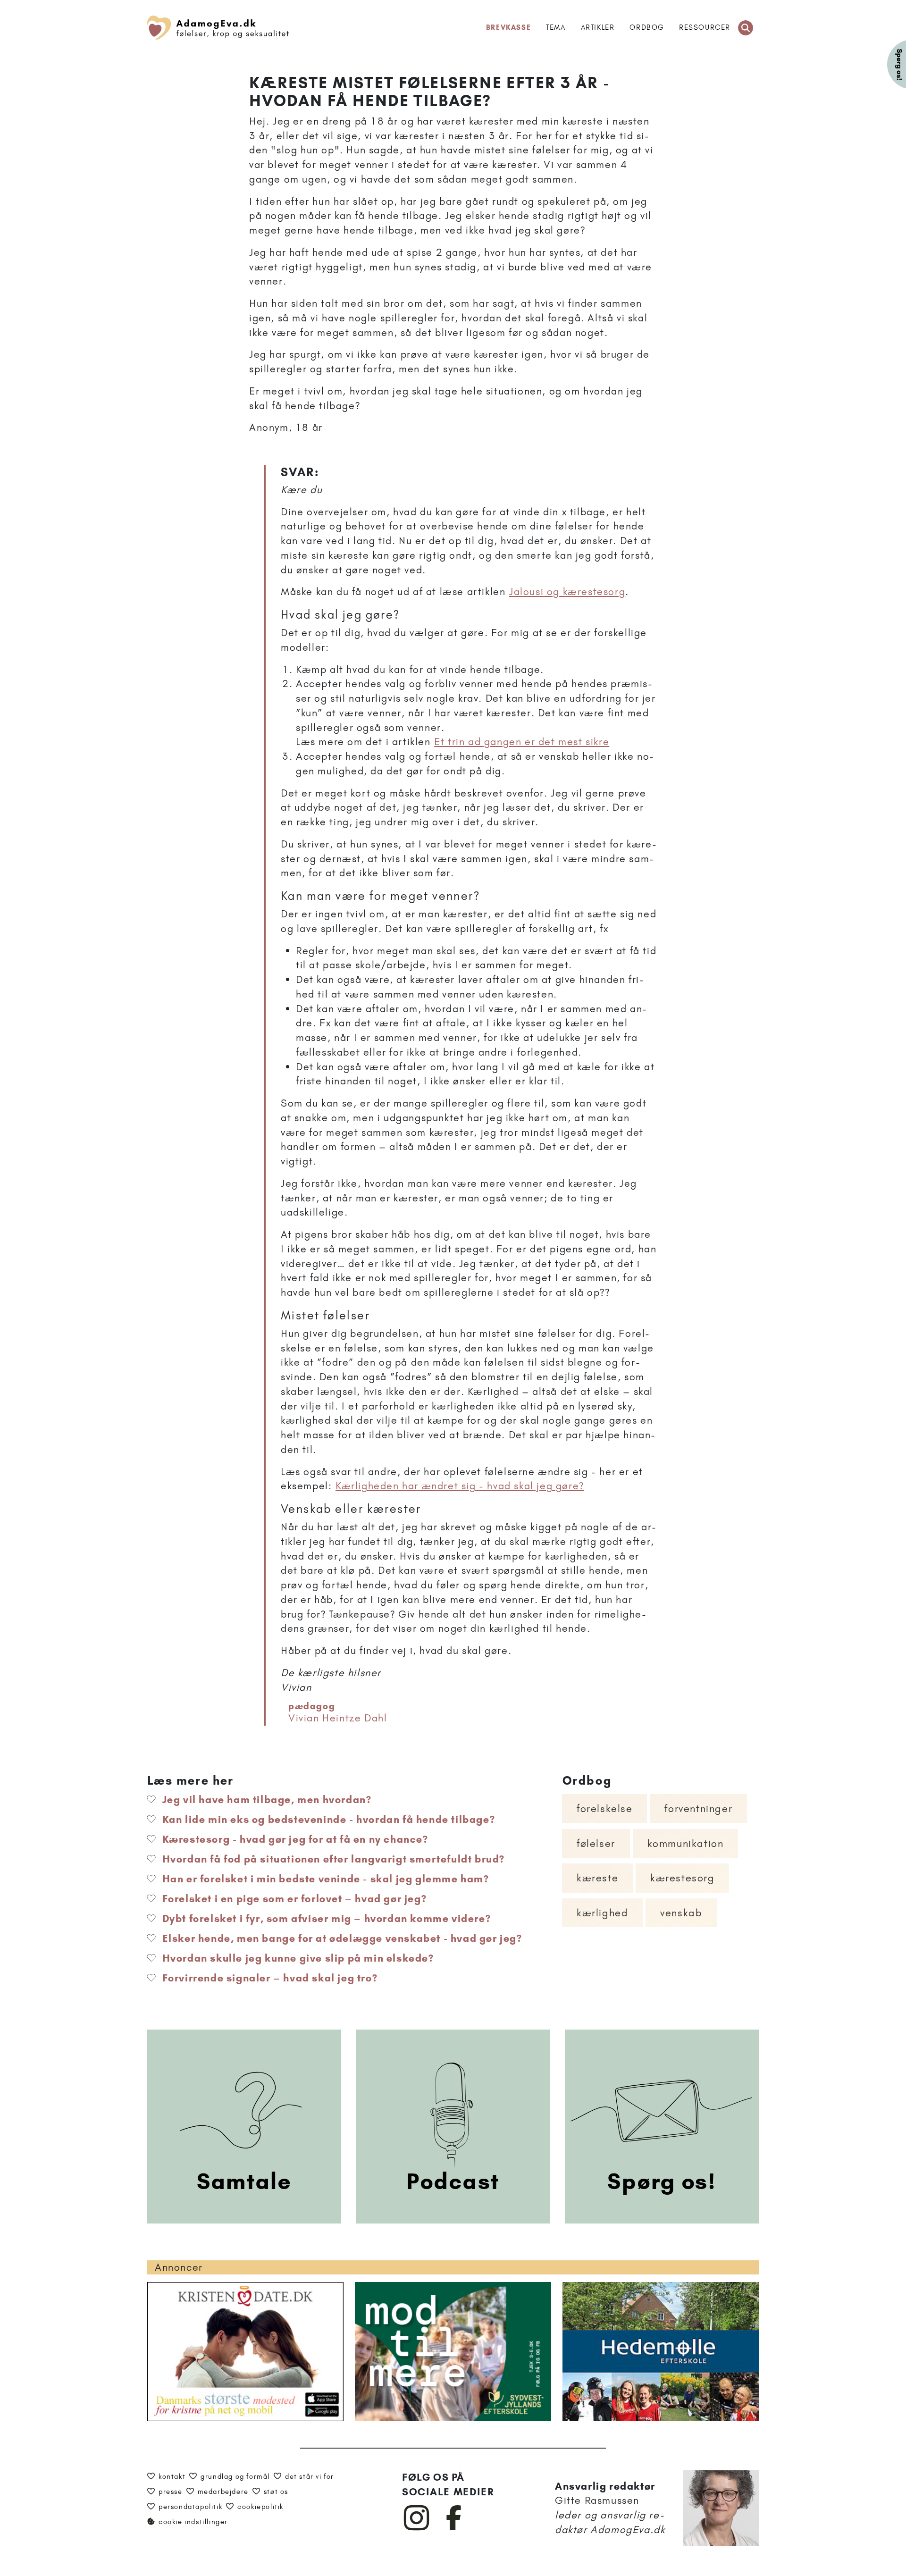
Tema (556, 27)
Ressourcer (705, 27)
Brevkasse (508, 27)
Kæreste (597, 1878)
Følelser (596, 1843)
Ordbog (647, 27)
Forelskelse (605, 1808)
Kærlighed (602, 1913)
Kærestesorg (683, 1878)
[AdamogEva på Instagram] (417, 2528)
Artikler (598, 27)
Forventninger (698, 1808)
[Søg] (746, 28)
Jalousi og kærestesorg (567, 592)
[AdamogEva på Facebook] (454, 2528)
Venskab (681, 1913)
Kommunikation (686, 1843)
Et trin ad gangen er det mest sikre (522, 742)
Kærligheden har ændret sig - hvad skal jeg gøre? (460, 1486)
